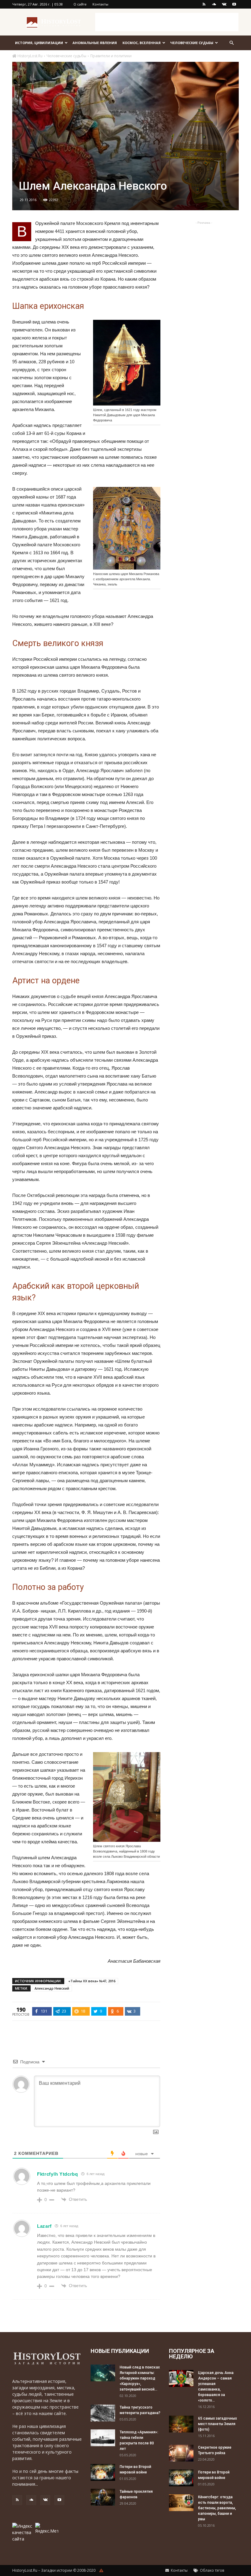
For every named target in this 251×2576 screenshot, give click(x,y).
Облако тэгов (212, 2570)
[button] (231, 43)
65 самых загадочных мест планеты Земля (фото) (217, 2424)
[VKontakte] (224, 4)
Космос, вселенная (142, 43)
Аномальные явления (95, 43)
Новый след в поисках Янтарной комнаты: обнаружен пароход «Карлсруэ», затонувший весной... (140, 2378)
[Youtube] (234, 4)
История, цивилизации (39, 43)
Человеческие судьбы (192, 43)
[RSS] (204, 4)
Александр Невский (52, 1988)
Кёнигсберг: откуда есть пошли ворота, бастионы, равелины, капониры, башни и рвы (217, 2508)
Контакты (100, 4)
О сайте (80, 4)
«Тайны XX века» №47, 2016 (92, 1981)
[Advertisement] (167, 22)
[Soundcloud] (214, 4)
